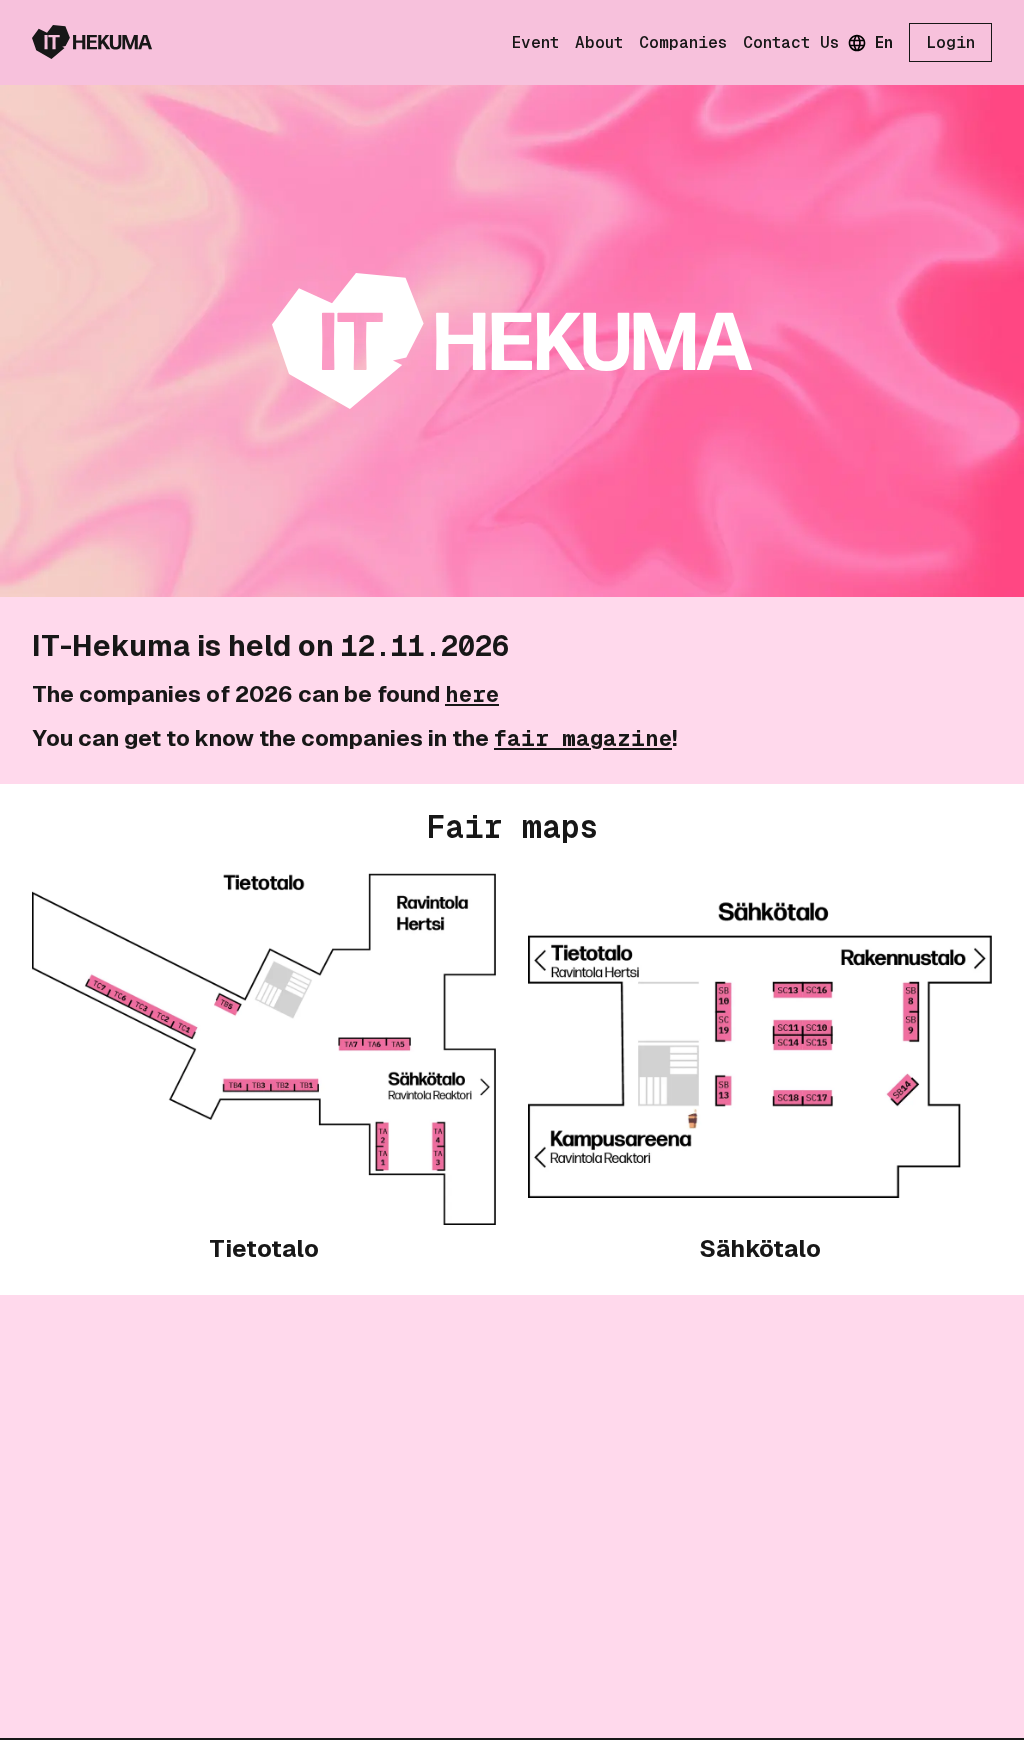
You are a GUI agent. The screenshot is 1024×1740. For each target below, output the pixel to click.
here (472, 694)
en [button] (884, 42)
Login (950, 42)
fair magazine (583, 738)
